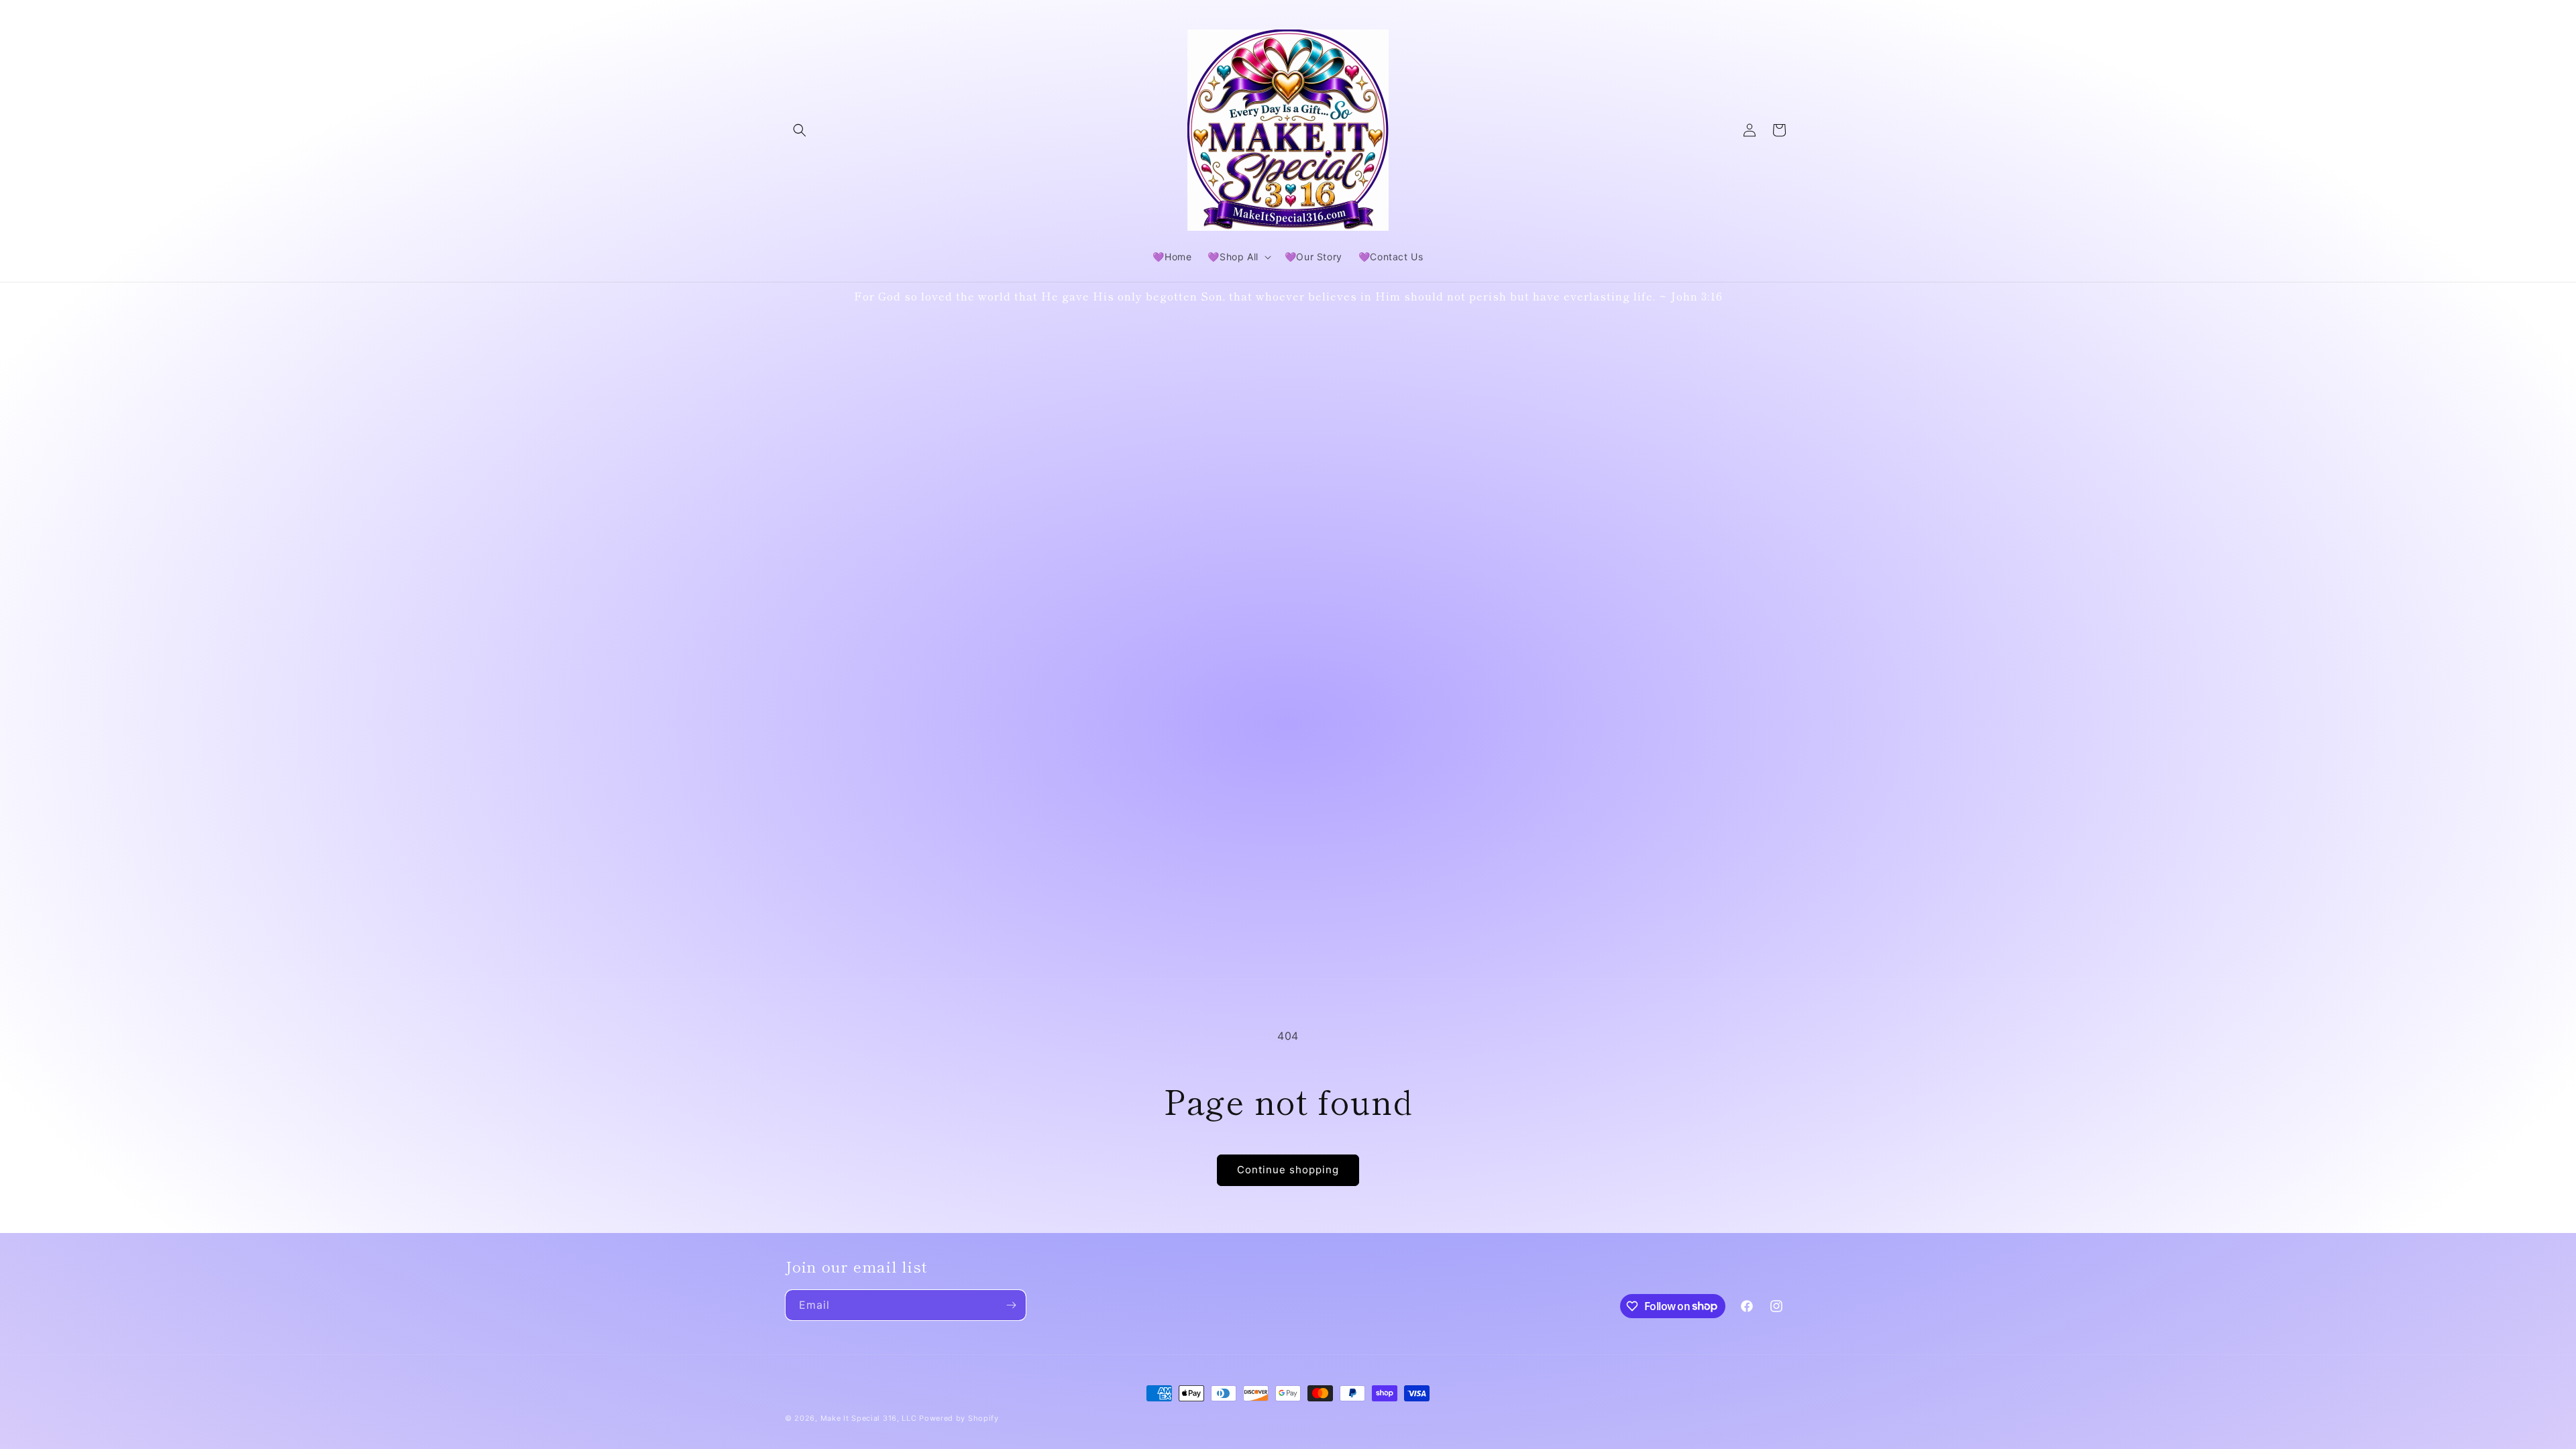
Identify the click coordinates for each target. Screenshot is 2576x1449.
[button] (800, 130)
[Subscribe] (1011, 1305)
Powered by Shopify (959, 1418)
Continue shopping (1288, 1170)
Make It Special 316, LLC (869, 1418)
